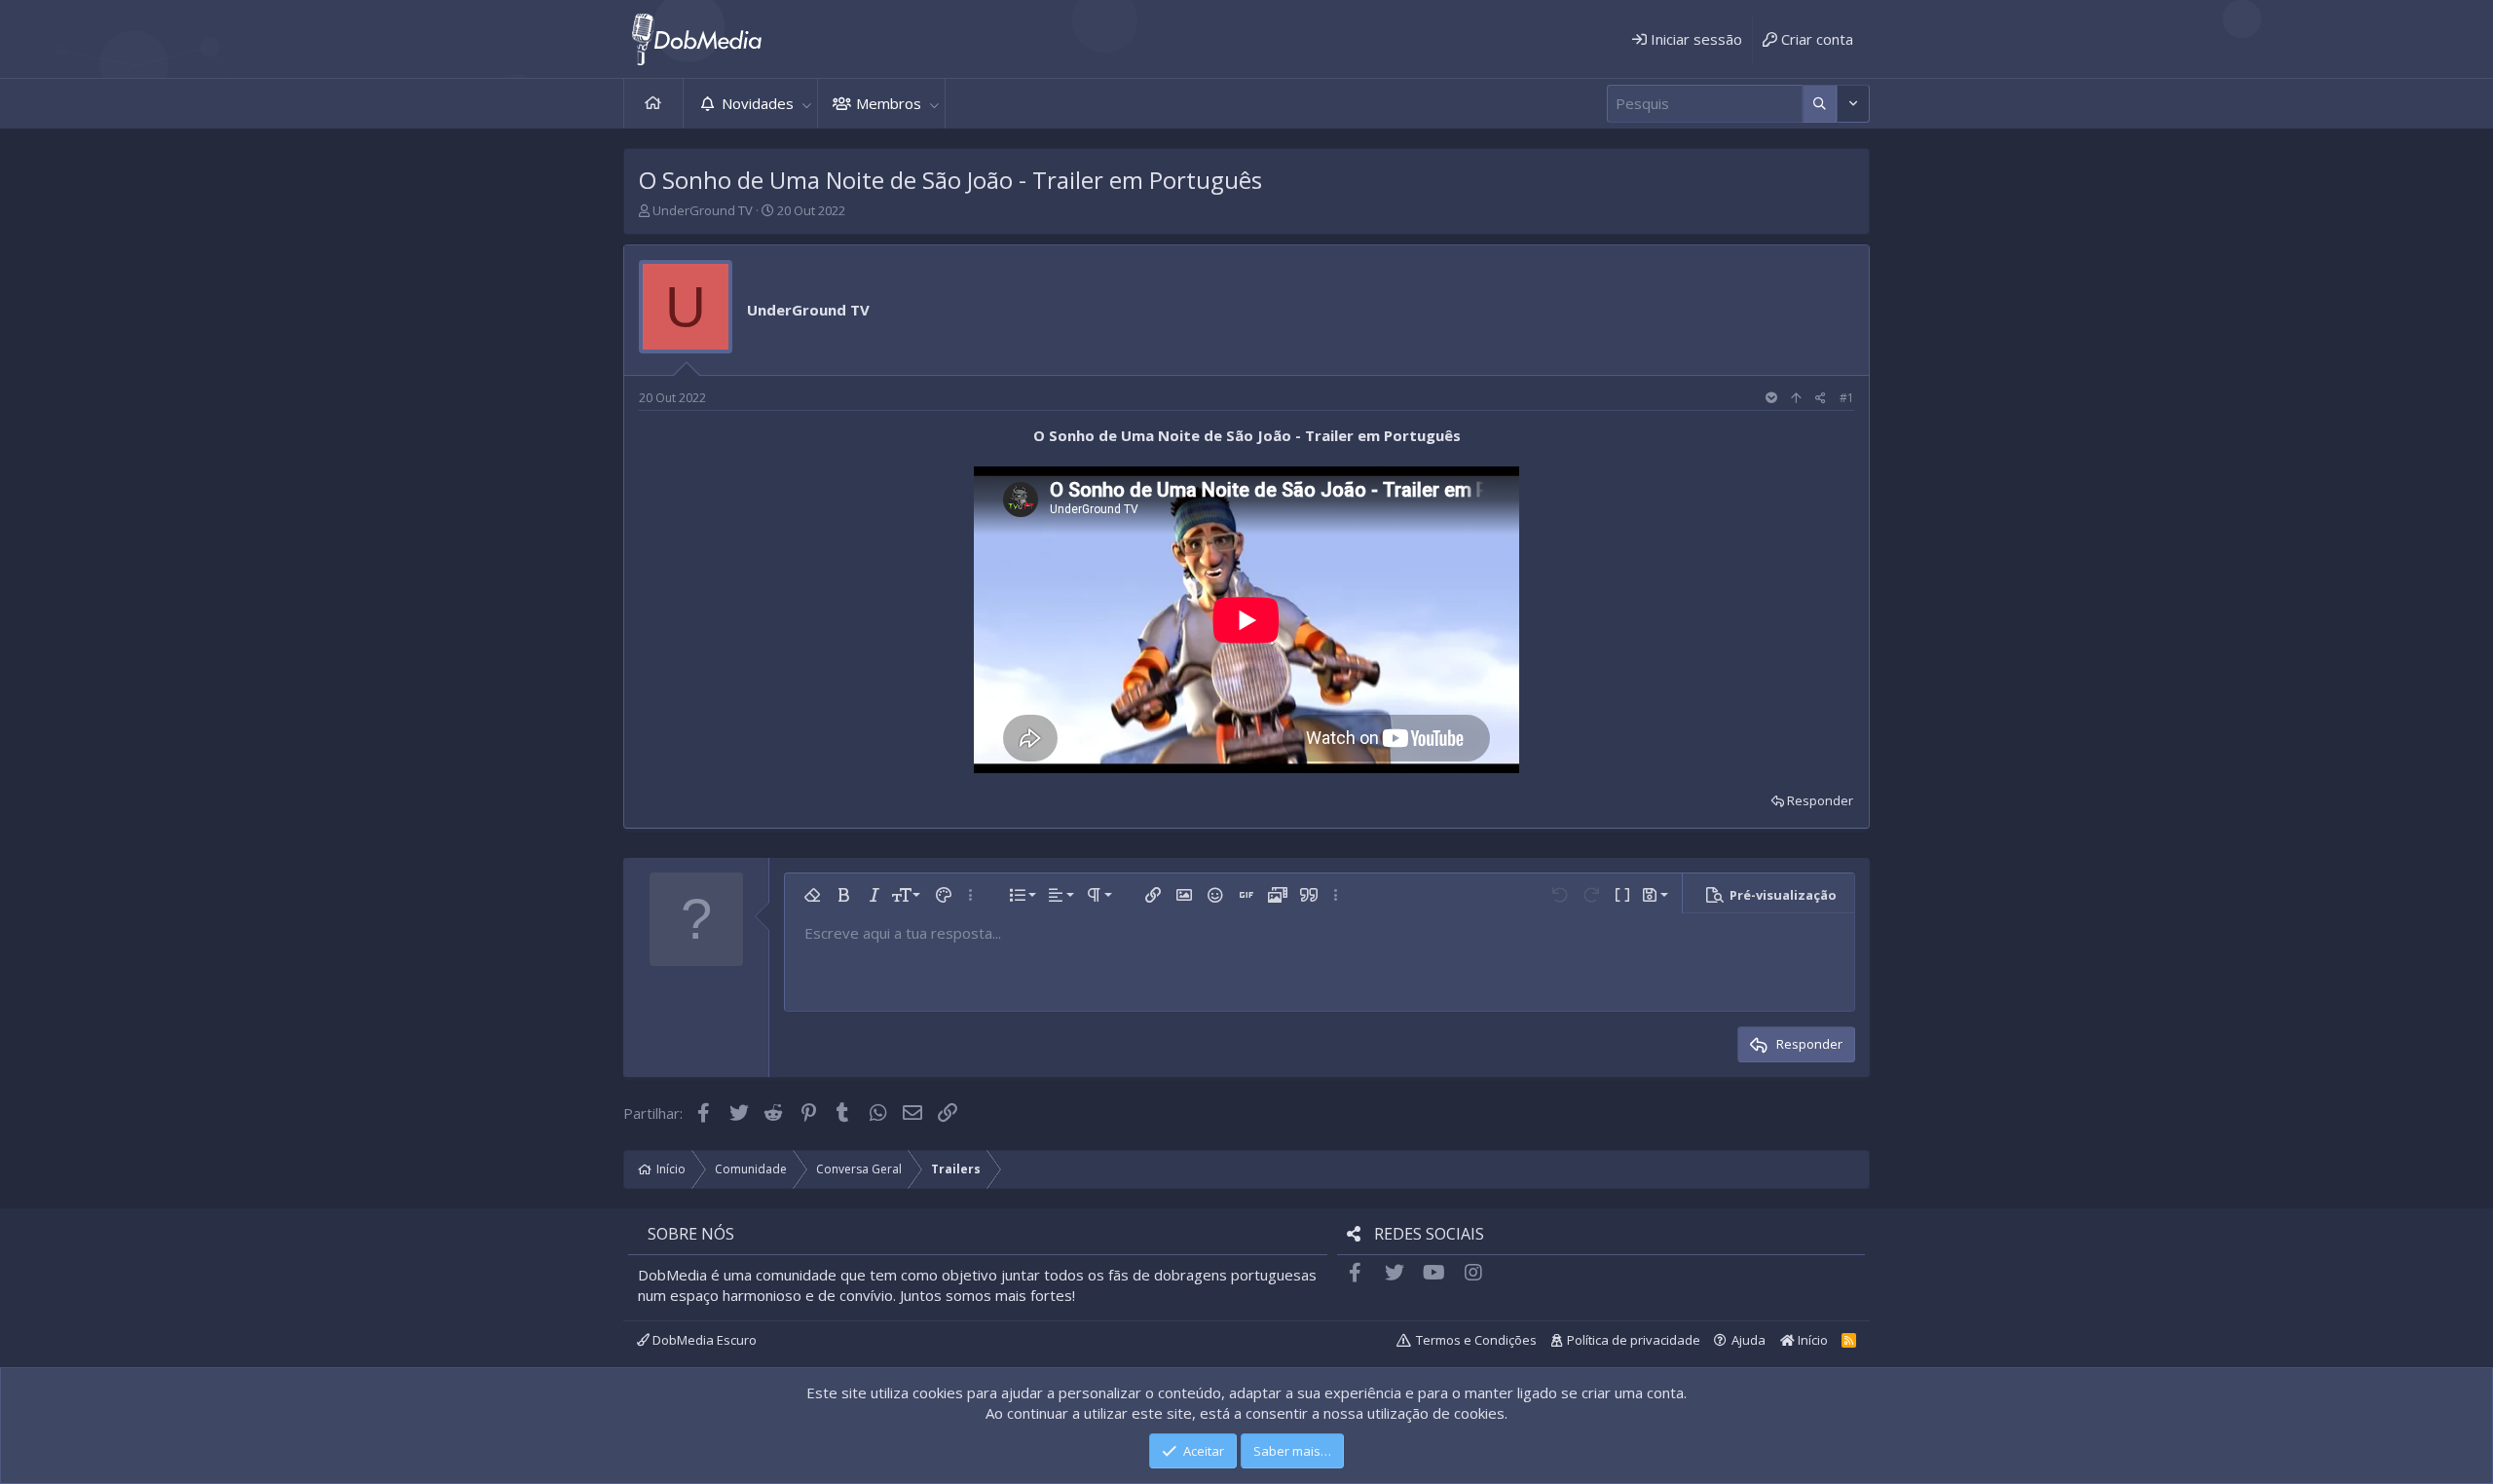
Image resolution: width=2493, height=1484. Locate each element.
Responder (1820, 800)
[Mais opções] (1820, 104)
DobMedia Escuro (703, 1340)
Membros (889, 103)
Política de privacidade (1634, 1340)
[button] (806, 104)
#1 (1847, 398)
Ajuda (1749, 1340)
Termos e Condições (1476, 1340)
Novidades (758, 103)
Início (653, 104)
